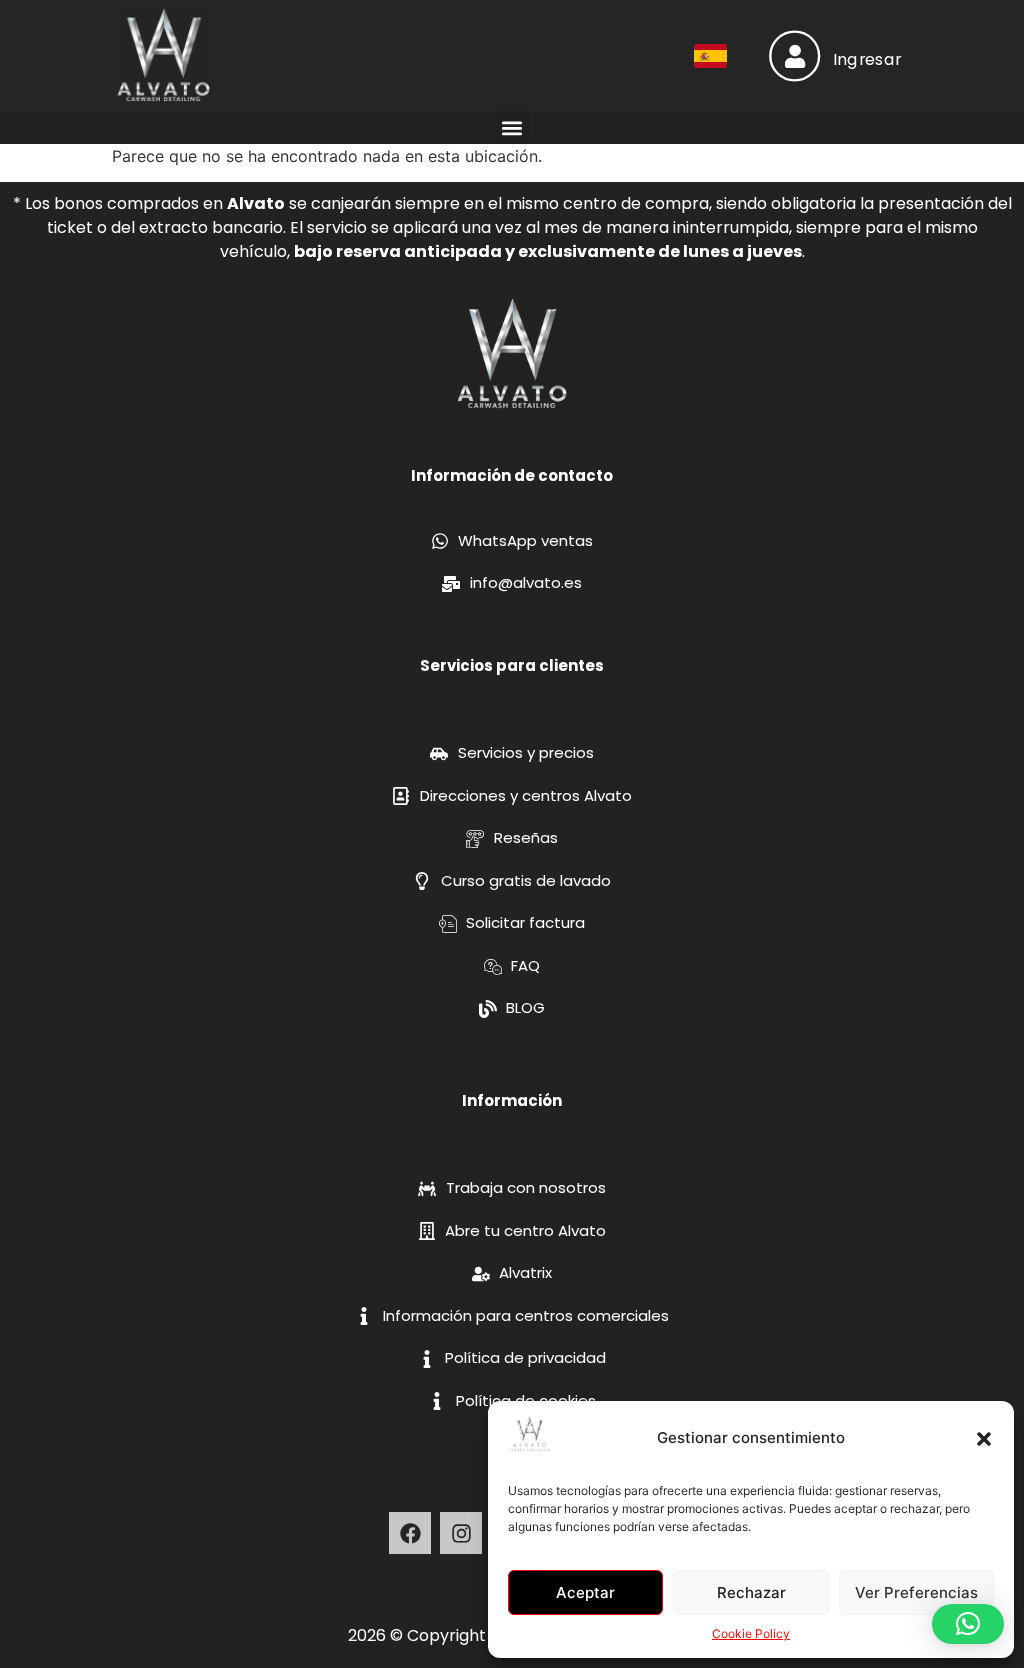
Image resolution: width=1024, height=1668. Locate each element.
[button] (984, 1439)
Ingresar (867, 59)
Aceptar (585, 1592)
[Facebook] (410, 1533)
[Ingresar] (794, 55)
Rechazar (751, 1592)
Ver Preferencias (916, 1592)
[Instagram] (461, 1533)
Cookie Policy (751, 1633)
